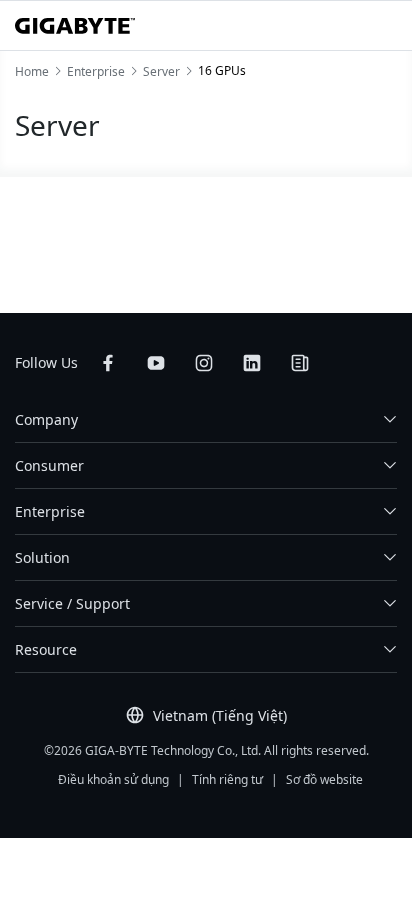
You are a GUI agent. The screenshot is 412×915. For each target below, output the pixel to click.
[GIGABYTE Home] (75, 26)
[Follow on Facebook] (108, 363)
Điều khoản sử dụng (113, 779)
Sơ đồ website (324, 779)
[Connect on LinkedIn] (252, 363)
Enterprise (50, 511)
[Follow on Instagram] (204, 363)
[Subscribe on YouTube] (156, 363)
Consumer (49, 465)
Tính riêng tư (227, 779)
